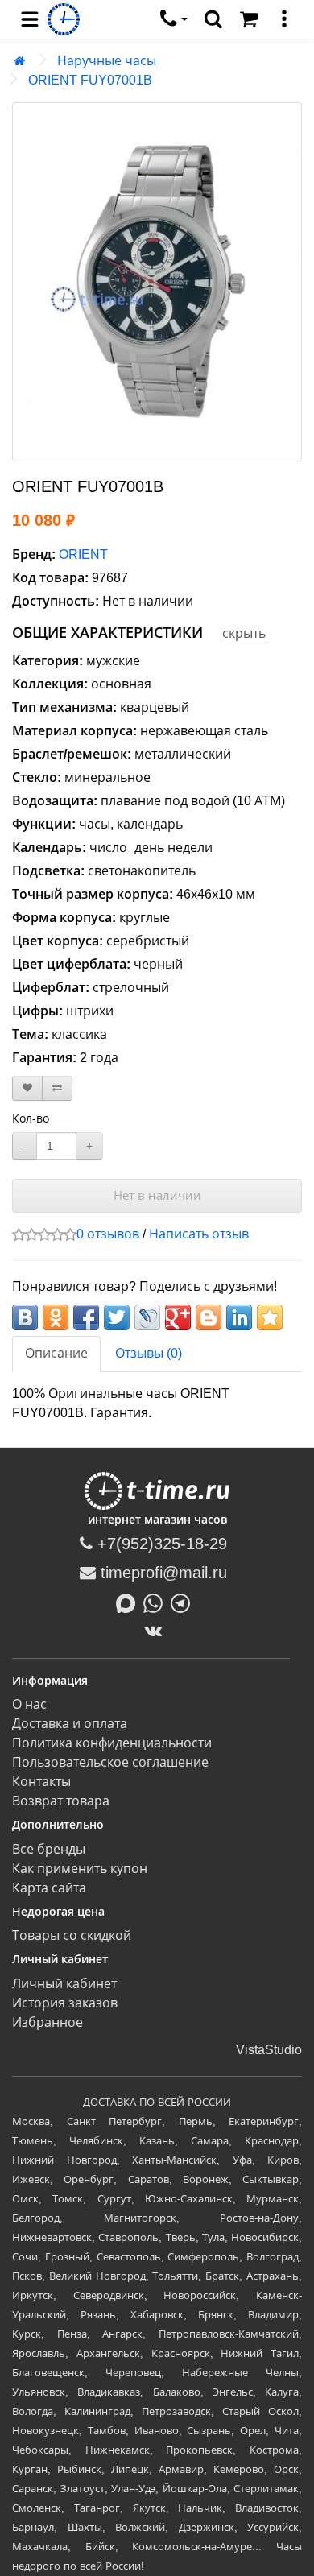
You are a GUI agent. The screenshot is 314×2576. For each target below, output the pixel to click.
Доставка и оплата (70, 1724)
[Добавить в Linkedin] (239, 1317)
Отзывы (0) (149, 1353)
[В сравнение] (57, 1088)
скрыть (244, 633)
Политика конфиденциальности (112, 1743)
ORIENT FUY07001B (90, 80)
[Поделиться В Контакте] (25, 1317)
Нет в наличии (157, 1195)
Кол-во (31, 1118)
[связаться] (174, 19)
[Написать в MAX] (130, 1602)
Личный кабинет (64, 1984)
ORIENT (83, 554)
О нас (29, 1704)
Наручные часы (107, 61)
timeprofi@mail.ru (161, 1573)
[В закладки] (27, 1088)
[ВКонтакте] (157, 1631)
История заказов (65, 2003)
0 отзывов (108, 1234)
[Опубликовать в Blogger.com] (209, 1317)
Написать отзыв (199, 1234)
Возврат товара (61, 1801)
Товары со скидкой (72, 1935)
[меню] (284, 19)
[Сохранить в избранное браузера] (270, 1317)
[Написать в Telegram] (184, 1602)
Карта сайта (49, 1888)
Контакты (41, 1782)
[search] (213, 19)
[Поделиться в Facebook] (86, 1317)
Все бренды (49, 1849)
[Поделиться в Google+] (178, 1317)
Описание (56, 1353)
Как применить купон (80, 1869)
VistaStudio (269, 2050)
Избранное (48, 2022)
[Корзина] (249, 19)
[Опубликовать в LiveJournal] (147, 1317)
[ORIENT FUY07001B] (157, 282)
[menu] (30, 19)
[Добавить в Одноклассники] (56, 1317)
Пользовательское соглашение (110, 1762)
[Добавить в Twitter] (117, 1317)
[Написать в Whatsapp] (157, 1602)
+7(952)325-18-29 (160, 1544)
